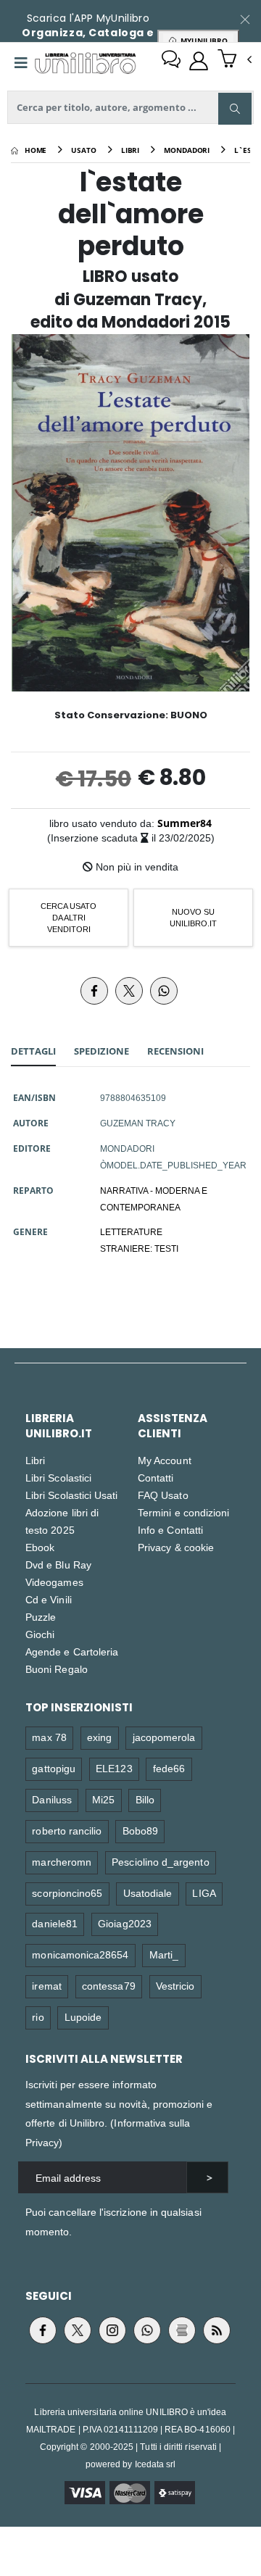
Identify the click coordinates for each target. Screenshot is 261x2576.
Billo (145, 1799)
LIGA (204, 1893)
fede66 (169, 1768)
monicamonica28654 (80, 1954)
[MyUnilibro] (199, 61)
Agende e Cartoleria (72, 1651)
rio (38, 2017)
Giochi (40, 1634)
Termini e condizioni (183, 1512)
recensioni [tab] (175, 1051)
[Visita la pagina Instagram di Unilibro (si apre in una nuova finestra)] (112, 2330)
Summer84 (185, 823)
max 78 (49, 1737)
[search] (235, 109)
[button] (235, 60)
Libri (35, 1460)
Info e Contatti (170, 1530)
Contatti (156, 1478)
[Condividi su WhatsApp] (164, 991)
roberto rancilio (67, 1831)
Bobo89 (140, 1831)
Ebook (40, 1547)
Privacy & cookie (176, 1547)
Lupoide (83, 2017)
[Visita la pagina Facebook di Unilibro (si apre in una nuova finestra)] (43, 2330)
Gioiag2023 (125, 1923)
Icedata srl (156, 2464)
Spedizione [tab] (101, 1051)
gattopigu (54, 1768)
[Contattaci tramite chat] (171, 61)
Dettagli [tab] (33, 1051)
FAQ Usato (163, 1495)
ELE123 (114, 1768)
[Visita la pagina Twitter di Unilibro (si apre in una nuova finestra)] (78, 2330)
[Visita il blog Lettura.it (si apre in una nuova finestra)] (182, 2330)
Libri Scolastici (58, 1478)
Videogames (54, 1582)
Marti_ (164, 1954)
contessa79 (109, 1986)
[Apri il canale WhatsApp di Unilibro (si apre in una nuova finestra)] (147, 2330)
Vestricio (175, 1986)
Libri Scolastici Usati (71, 1495)
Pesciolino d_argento (160, 1862)
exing (99, 1737)
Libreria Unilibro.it (59, 1426)
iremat (46, 1986)
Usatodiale (148, 1893)
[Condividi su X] (129, 991)
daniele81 (55, 1923)
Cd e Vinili (49, 1599)
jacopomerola (164, 1737)
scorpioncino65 (67, 1893)
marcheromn (62, 1862)
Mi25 (103, 1799)
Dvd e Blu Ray (58, 1565)
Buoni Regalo (57, 1669)
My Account (165, 1460)
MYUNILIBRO (202, 41)
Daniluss (52, 1799)
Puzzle (41, 1617)
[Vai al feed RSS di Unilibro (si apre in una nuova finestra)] (217, 2330)
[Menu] (21, 63)
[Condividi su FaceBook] (94, 991)
